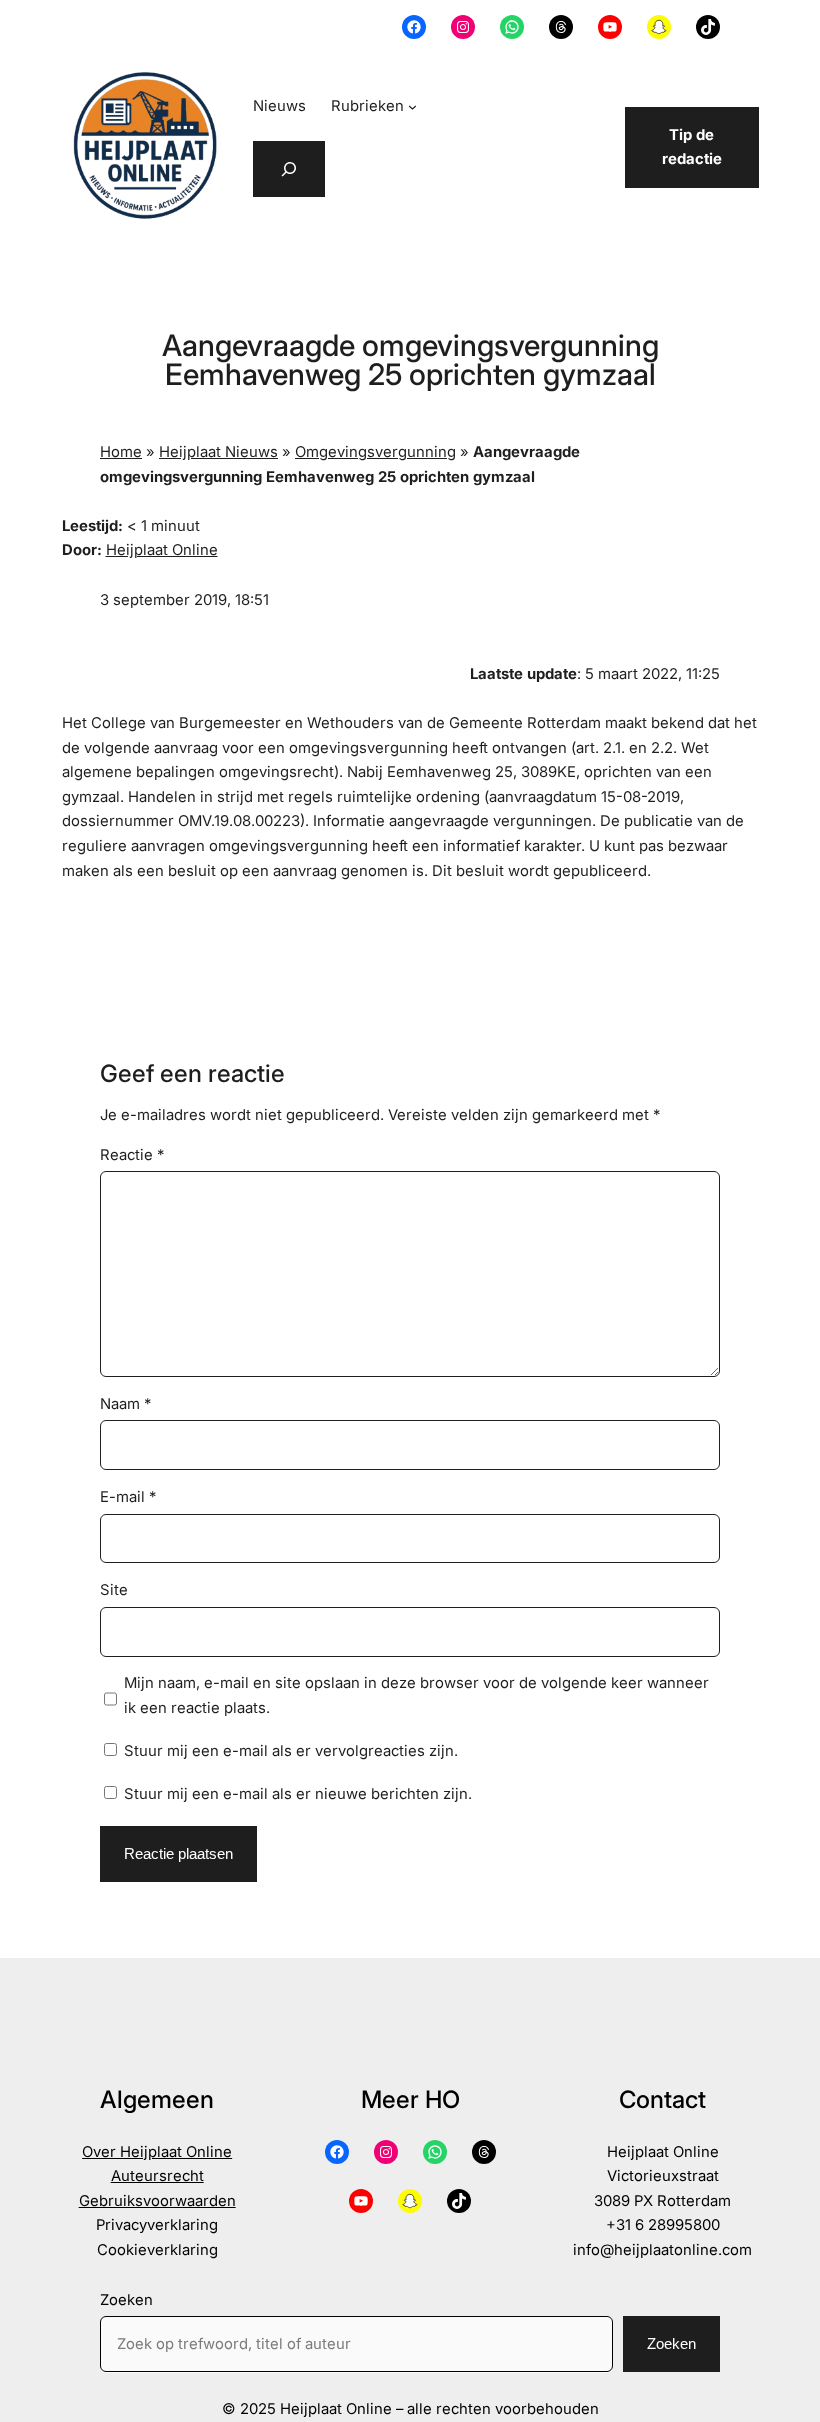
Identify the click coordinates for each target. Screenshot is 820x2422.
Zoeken (126, 2300)
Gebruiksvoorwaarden (157, 2201)
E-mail (128, 1497)
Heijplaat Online (162, 550)
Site (114, 1590)
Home (121, 452)
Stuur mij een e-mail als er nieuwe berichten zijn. (298, 1794)
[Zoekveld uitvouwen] (289, 169)
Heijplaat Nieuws (218, 452)
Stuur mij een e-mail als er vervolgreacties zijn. (291, 1751)
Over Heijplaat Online (157, 2152)
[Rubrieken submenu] (412, 106)
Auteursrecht (157, 2176)
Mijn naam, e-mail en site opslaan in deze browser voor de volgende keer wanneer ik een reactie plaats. (416, 1695)
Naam (125, 1404)
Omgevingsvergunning (375, 452)
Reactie (132, 1155)
